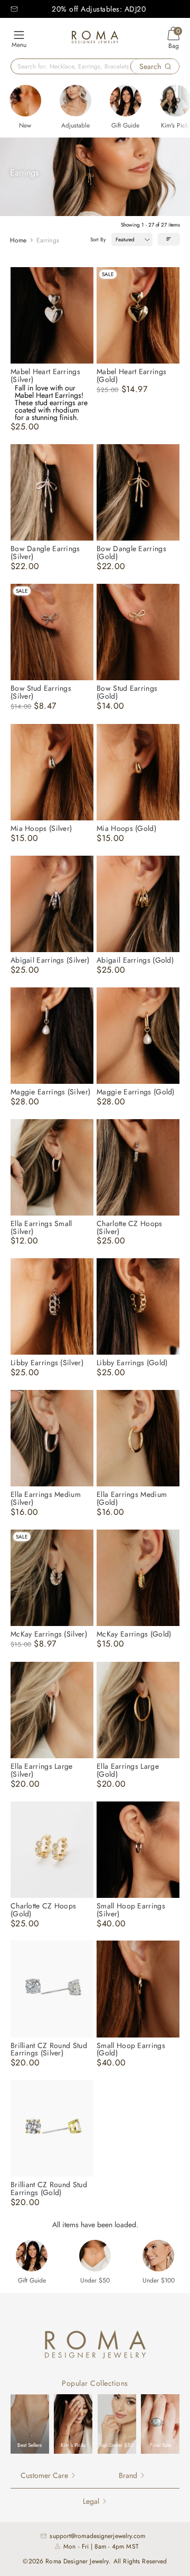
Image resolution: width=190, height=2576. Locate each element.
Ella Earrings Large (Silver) (42, 1770)
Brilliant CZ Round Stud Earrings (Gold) (49, 2188)
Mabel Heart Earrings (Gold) (131, 375)
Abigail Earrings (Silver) (50, 960)
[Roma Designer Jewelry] (95, 39)
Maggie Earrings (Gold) (136, 1092)
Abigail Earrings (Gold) (135, 960)
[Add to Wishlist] (85, 275)
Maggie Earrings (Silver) (50, 1092)
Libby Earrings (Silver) (47, 1363)
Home (18, 240)
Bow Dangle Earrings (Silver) (45, 552)
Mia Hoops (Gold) (126, 828)
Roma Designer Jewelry (77, 2561)
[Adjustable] (75, 101)
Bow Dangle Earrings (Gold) (131, 552)
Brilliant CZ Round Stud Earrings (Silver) (49, 2049)
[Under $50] (95, 2256)
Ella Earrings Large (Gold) (128, 1770)
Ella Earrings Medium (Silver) (46, 1498)
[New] (25, 101)
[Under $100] (158, 2256)
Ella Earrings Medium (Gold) (132, 1498)
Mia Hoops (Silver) (41, 828)
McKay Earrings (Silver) (49, 1634)
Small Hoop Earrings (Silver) (131, 1910)
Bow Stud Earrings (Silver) (41, 692)
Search (150, 66)
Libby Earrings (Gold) (132, 1363)
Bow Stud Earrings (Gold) (127, 692)
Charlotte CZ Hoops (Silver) (129, 1227)
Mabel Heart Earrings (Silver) (45, 375)
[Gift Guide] (126, 101)
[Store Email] (14, 9)
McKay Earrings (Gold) (134, 1634)
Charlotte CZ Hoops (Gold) (43, 1910)
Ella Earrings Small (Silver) (41, 1227)
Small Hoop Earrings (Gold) (131, 2049)
